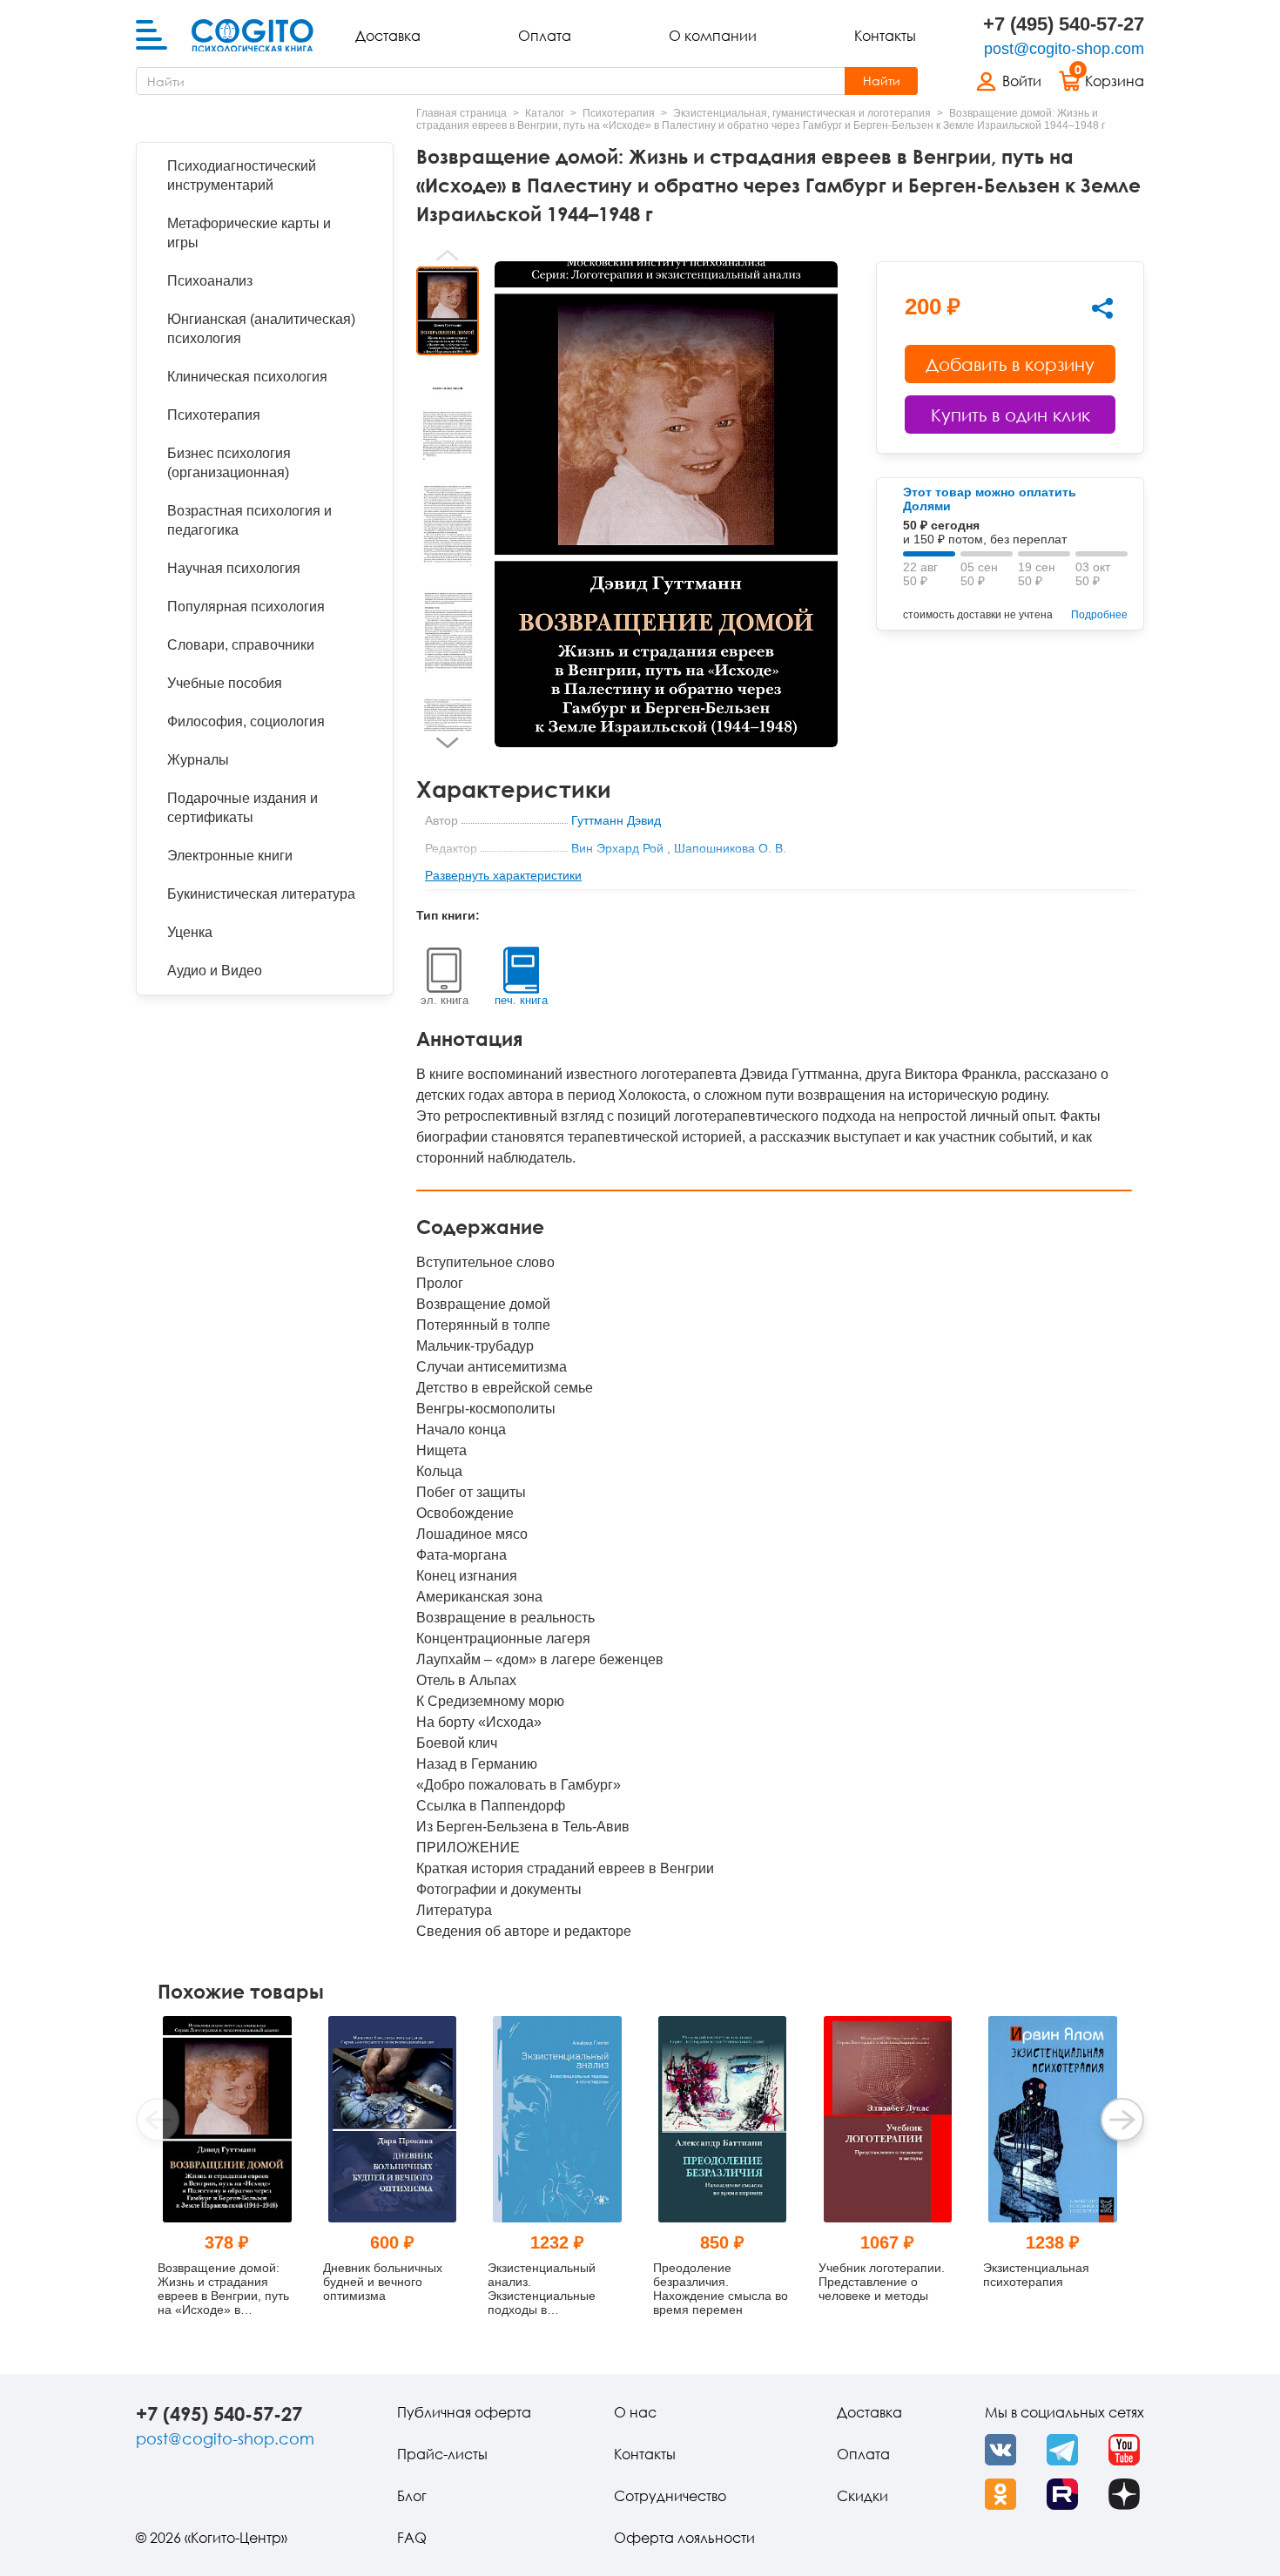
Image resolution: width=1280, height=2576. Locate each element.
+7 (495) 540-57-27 (1064, 24)
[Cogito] (253, 36)
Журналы (198, 760)
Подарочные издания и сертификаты (243, 808)
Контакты (885, 36)
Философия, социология (246, 722)
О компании (713, 36)
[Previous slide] (448, 255)
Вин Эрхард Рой (617, 848)
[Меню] (152, 36)
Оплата (545, 36)
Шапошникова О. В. (730, 848)
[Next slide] (448, 743)
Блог (412, 2496)
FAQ (412, 2538)
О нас (635, 2412)
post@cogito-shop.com (1064, 49)
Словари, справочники (241, 645)
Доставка (388, 36)
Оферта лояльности (684, 2538)
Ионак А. (596, 876)
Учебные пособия (225, 683)
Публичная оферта (464, 2412)
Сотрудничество (670, 2496)
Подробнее (1099, 615)
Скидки (862, 2496)
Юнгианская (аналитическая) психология (261, 329)
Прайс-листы (442, 2454)
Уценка (190, 932)
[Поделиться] (1102, 308)
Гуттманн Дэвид (616, 820)
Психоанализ (210, 281)
